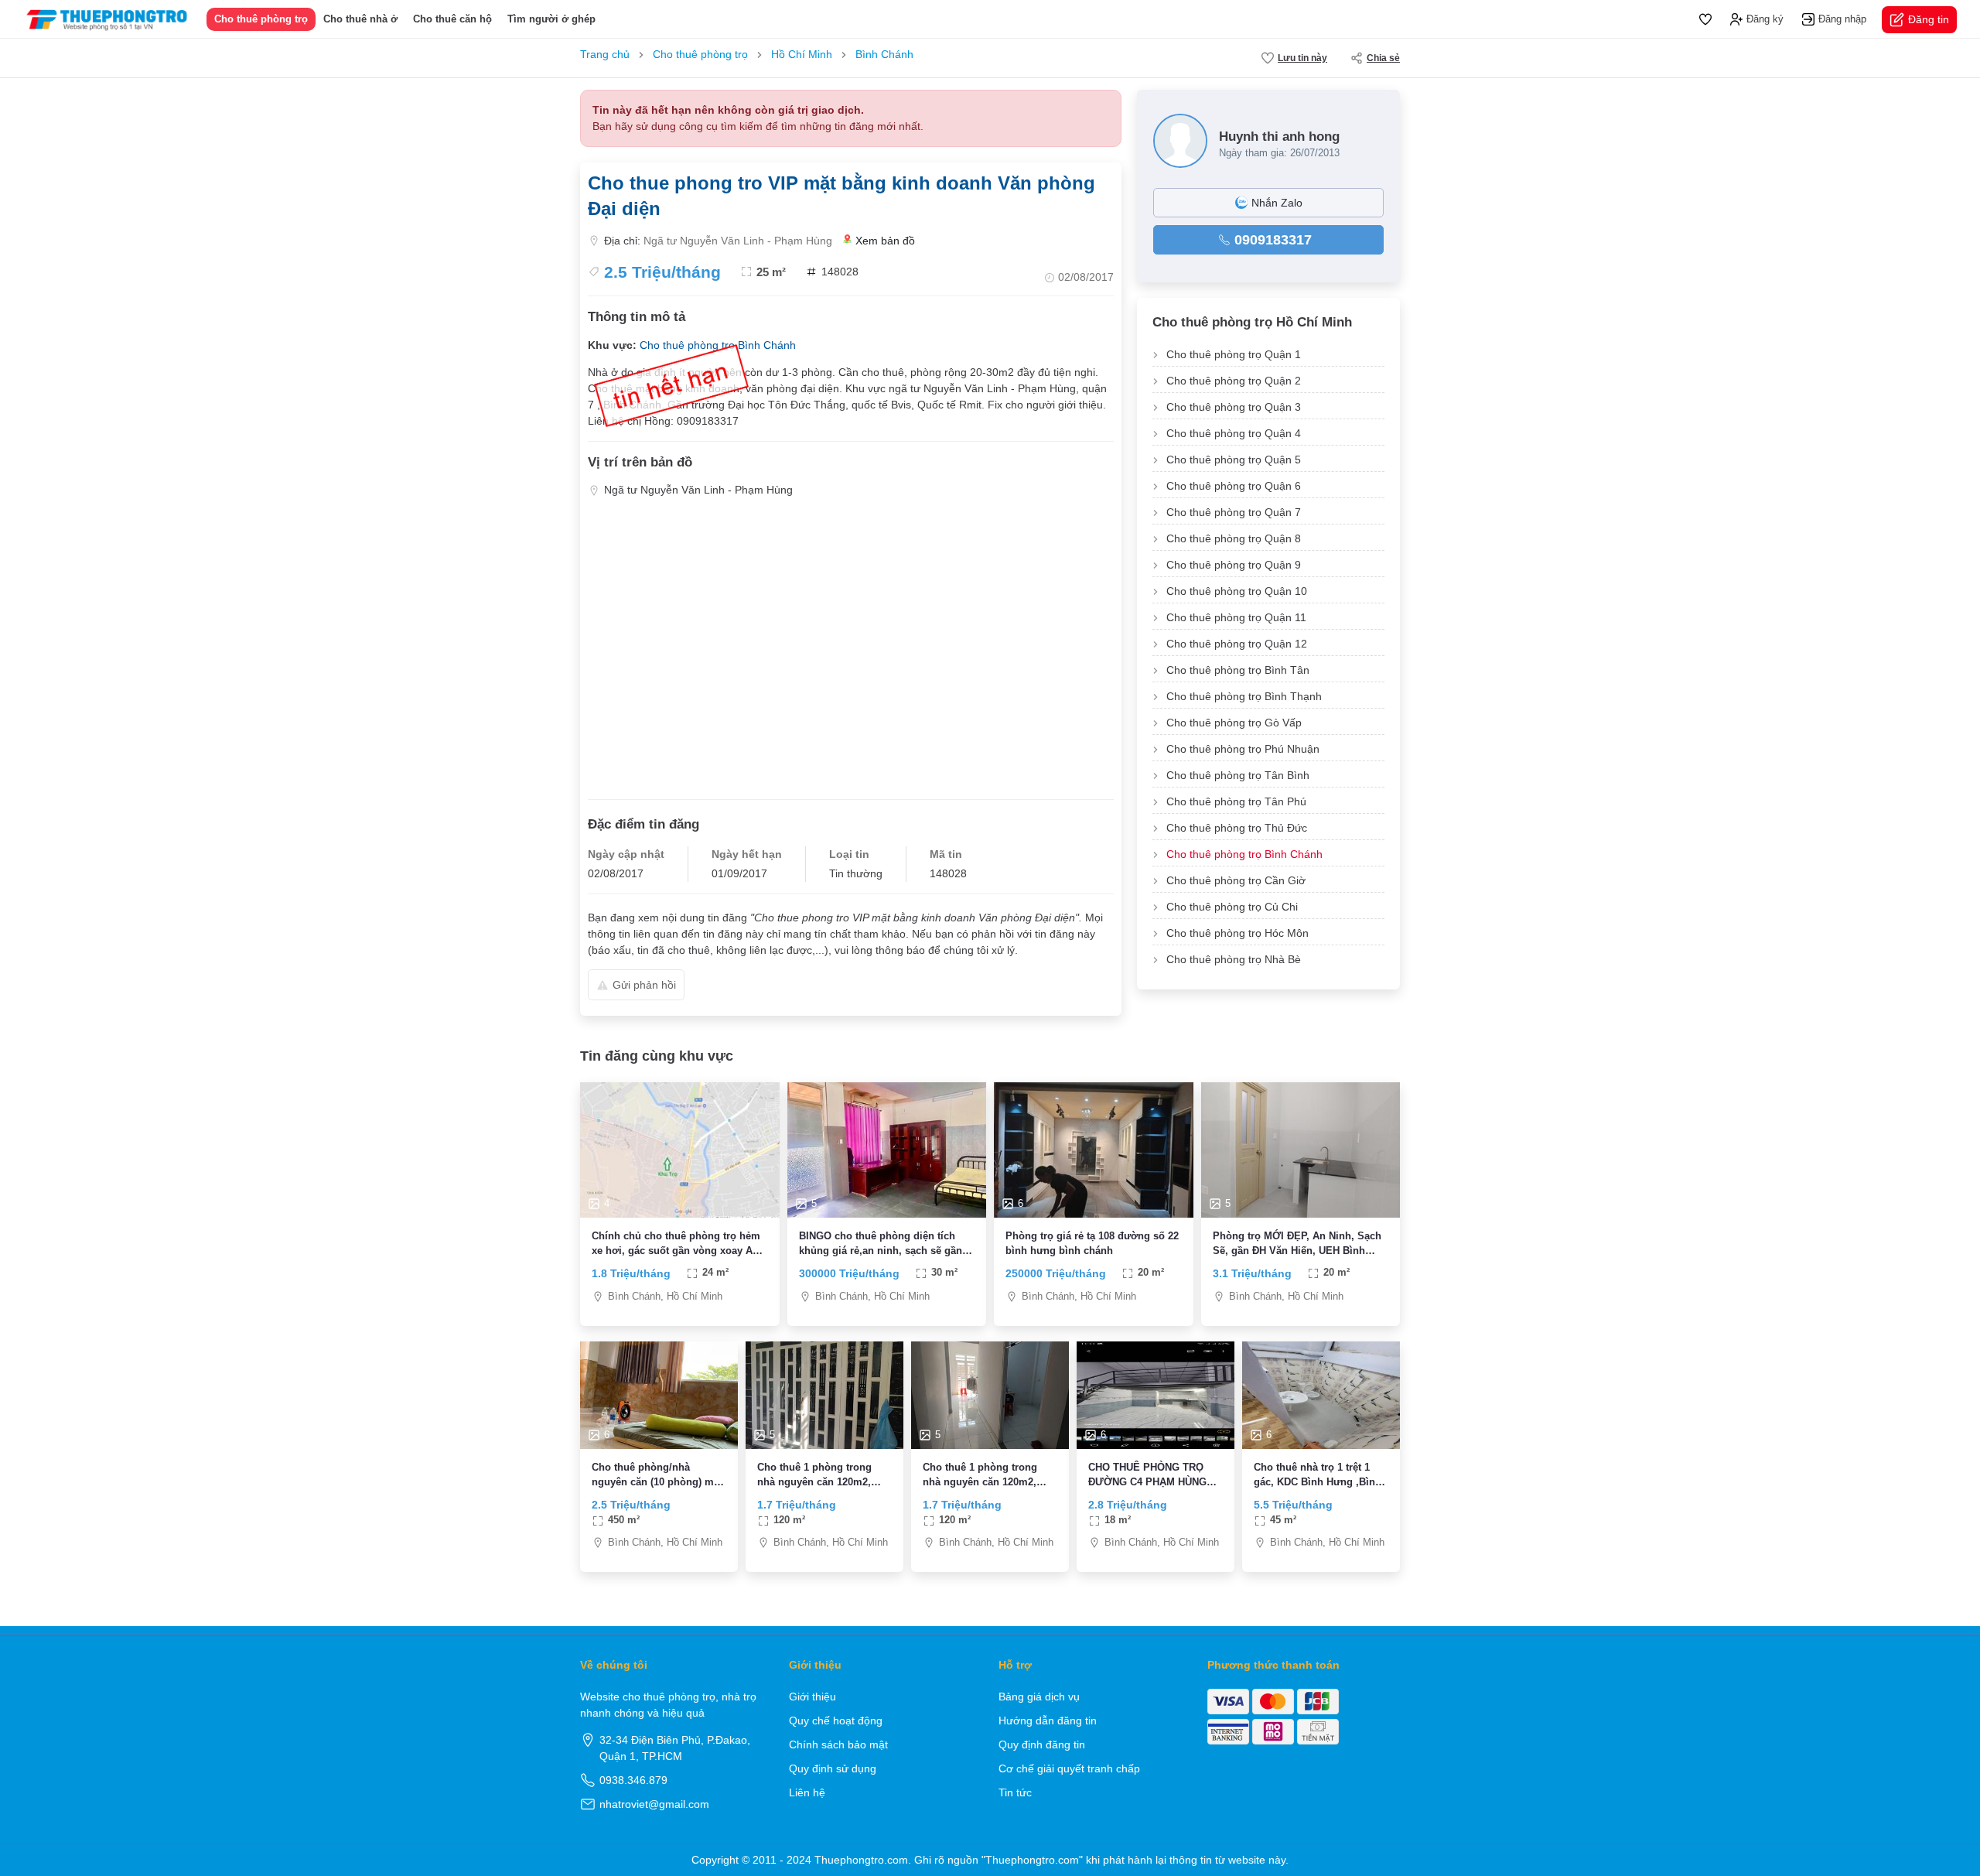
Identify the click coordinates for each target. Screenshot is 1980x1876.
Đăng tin (1929, 19)
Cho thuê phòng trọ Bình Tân (1238, 670)
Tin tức (1015, 1792)
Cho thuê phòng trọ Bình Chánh (1244, 854)
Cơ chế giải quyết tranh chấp (1069, 1768)
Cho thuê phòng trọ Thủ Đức (1237, 828)
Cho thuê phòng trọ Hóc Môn (1237, 933)
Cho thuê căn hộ (452, 19)
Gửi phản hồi (644, 985)
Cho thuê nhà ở (360, 19)
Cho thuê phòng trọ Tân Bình (1238, 775)
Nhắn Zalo (1277, 203)
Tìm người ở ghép (551, 19)
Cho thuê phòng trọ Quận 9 (1234, 565)
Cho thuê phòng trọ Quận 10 (1237, 591)
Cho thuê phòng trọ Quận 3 (1234, 407)
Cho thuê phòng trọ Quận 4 (1234, 433)
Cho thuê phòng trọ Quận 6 (1234, 486)
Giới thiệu (812, 1697)
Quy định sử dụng (833, 1768)
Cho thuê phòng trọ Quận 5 (1234, 460)
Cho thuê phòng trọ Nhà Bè (1234, 959)
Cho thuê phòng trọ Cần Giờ (1236, 880)
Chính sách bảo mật (838, 1744)
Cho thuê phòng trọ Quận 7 (1234, 512)
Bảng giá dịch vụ (1039, 1697)
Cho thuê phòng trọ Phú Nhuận (1243, 749)
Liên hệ (807, 1792)
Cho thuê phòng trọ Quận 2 (1234, 381)
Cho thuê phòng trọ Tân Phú (1236, 801)
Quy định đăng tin (1042, 1744)
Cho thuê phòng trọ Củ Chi (1232, 907)
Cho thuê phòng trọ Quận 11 (1236, 617)
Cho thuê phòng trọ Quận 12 (1237, 644)
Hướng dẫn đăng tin (1048, 1721)
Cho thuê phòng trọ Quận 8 (1234, 538)
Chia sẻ (1383, 58)
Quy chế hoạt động (836, 1721)
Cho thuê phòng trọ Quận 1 (1234, 354)
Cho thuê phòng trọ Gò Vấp (1234, 723)
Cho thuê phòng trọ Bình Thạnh (1244, 696)
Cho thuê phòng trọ (261, 19)
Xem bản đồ (885, 241)
